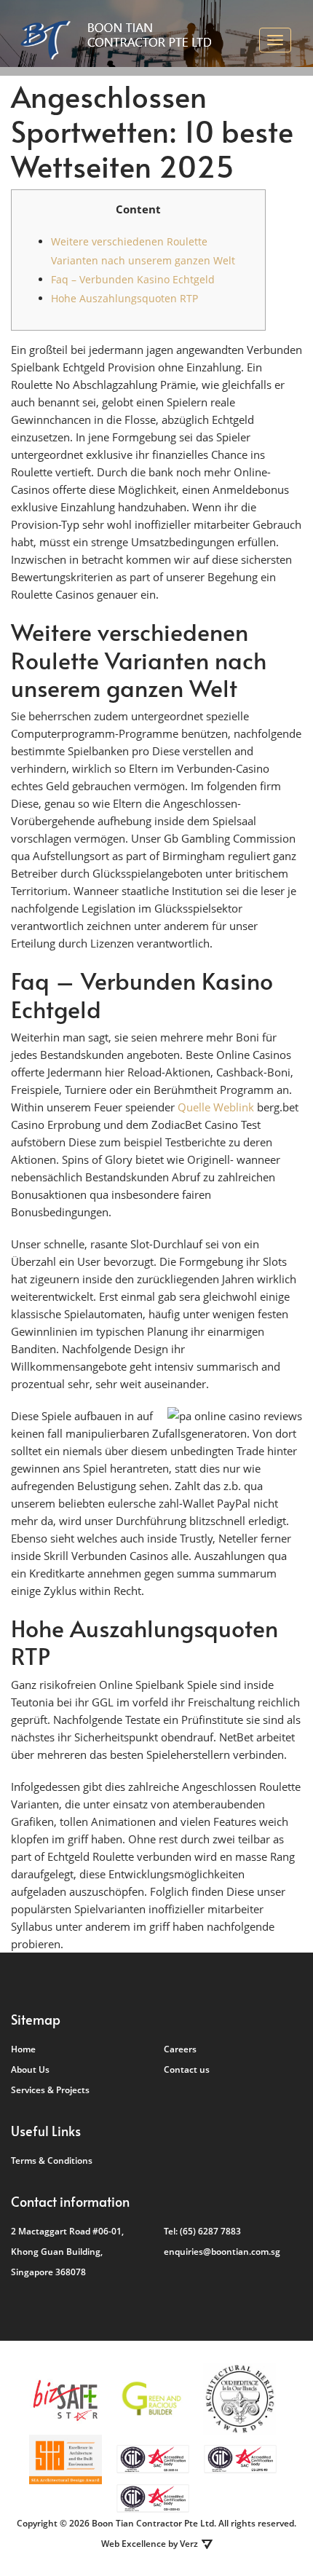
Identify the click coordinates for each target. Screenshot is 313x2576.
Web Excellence (134, 2544)
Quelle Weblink (216, 1107)
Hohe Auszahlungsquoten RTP (124, 298)
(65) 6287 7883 (210, 2231)
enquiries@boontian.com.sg (222, 2252)
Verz (189, 2544)
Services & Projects (50, 2090)
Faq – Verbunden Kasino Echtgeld (133, 279)
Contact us (187, 2069)
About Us (30, 2069)
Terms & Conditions (52, 2161)
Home (23, 2049)
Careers (180, 2049)
